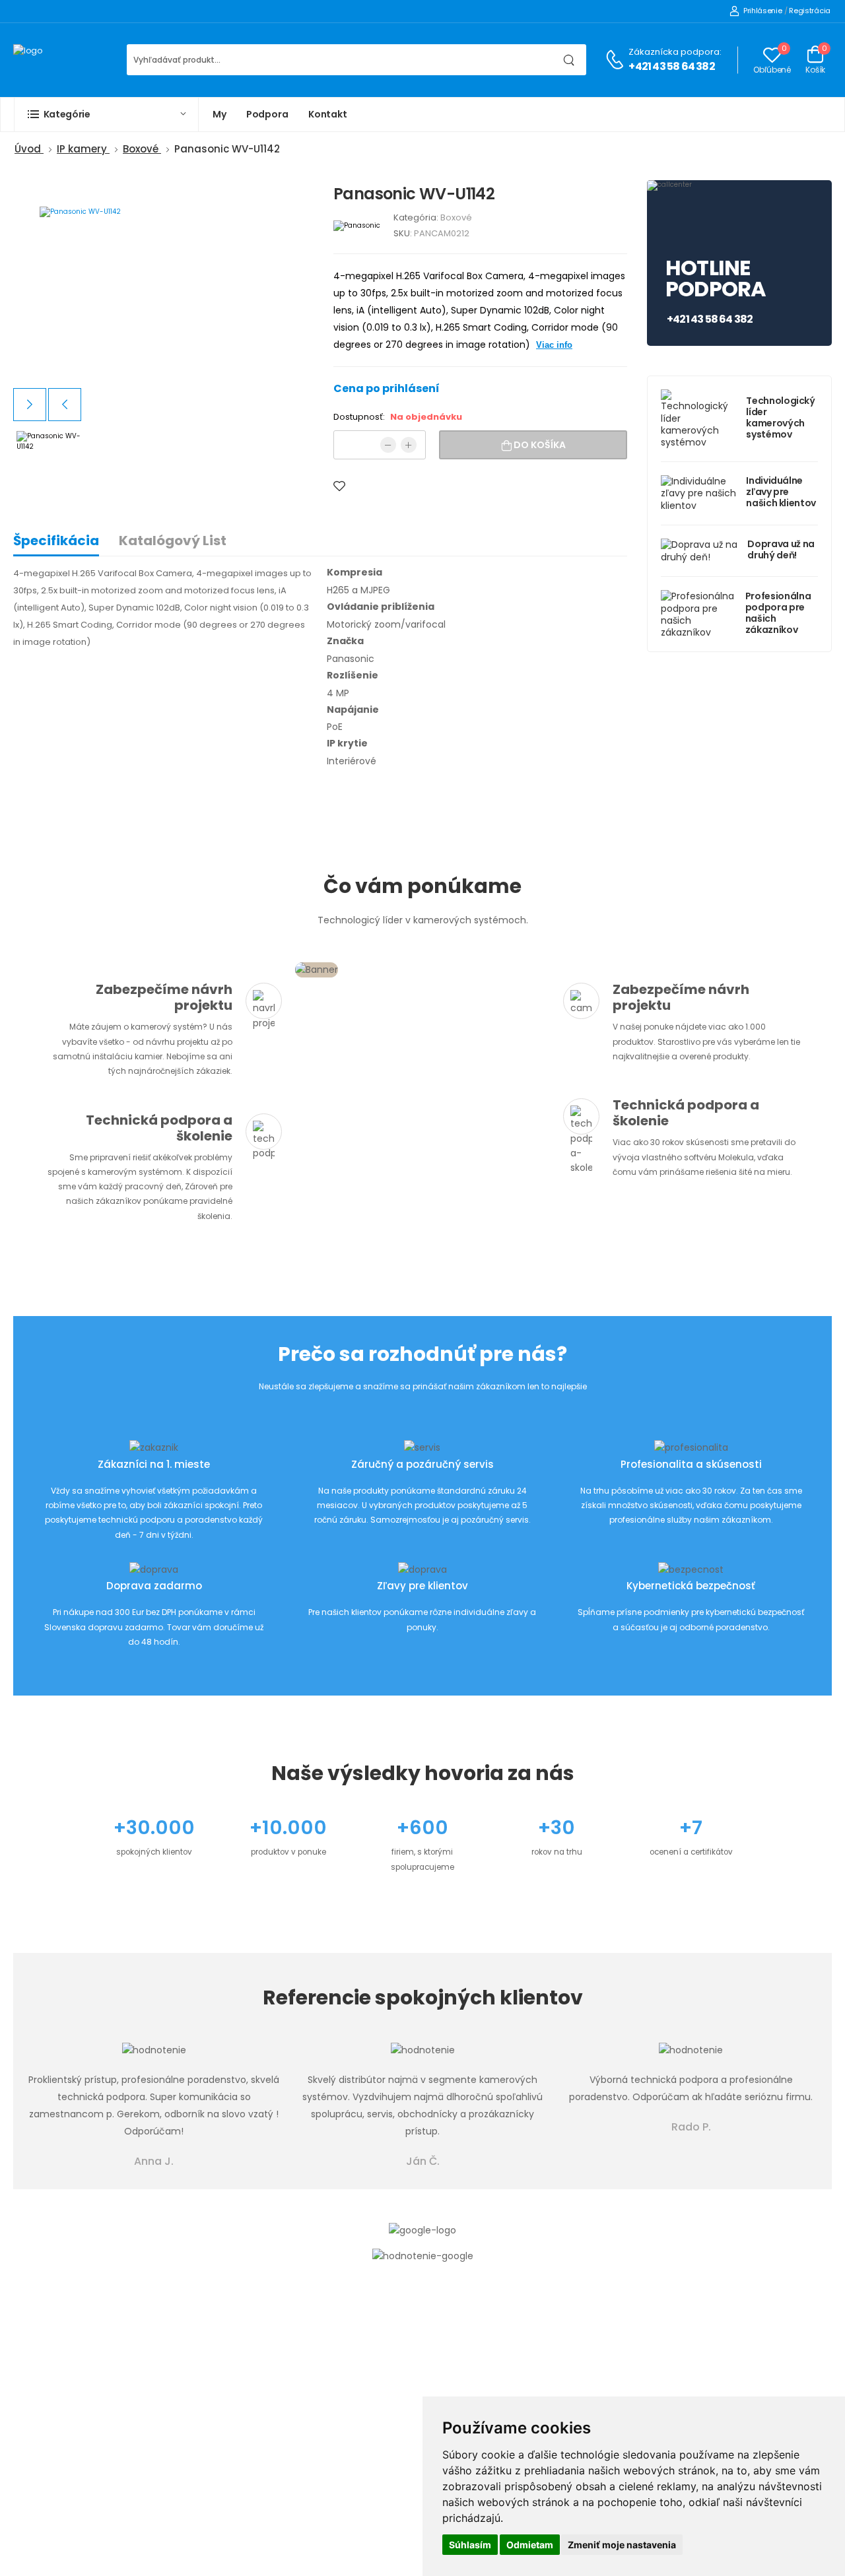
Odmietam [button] (530, 2545)
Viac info (554, 345)
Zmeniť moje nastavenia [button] (622, 2545)
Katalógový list (173, 541)
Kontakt (328, 114)
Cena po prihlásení (387, 388)
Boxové (456, 217)
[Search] (569, 60)
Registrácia (810, 11)
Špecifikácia (56, 541)
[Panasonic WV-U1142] (163, 284)
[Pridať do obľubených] (339, 486)
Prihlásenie (762, 11)
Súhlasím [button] (470, 2545)
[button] (106, 115)
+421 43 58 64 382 (671, 66)
